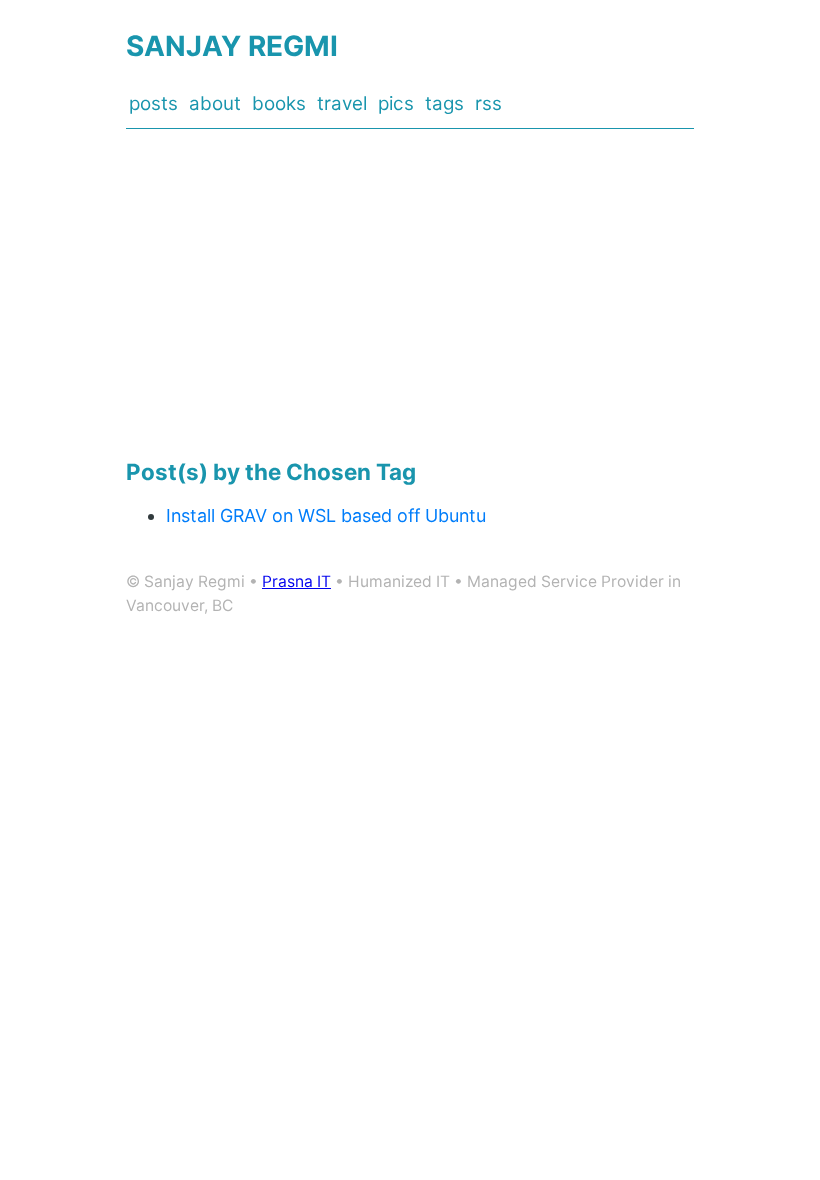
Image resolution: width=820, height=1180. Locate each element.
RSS (488, 103)
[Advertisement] (410, 294)
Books (279, 103)
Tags (444, 103)
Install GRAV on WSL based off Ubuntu (326, 515)
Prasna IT (296, 581)
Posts (153, 103)
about (215, 103)
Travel (342, 103)
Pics (396, 103)
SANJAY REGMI (232, 46)
